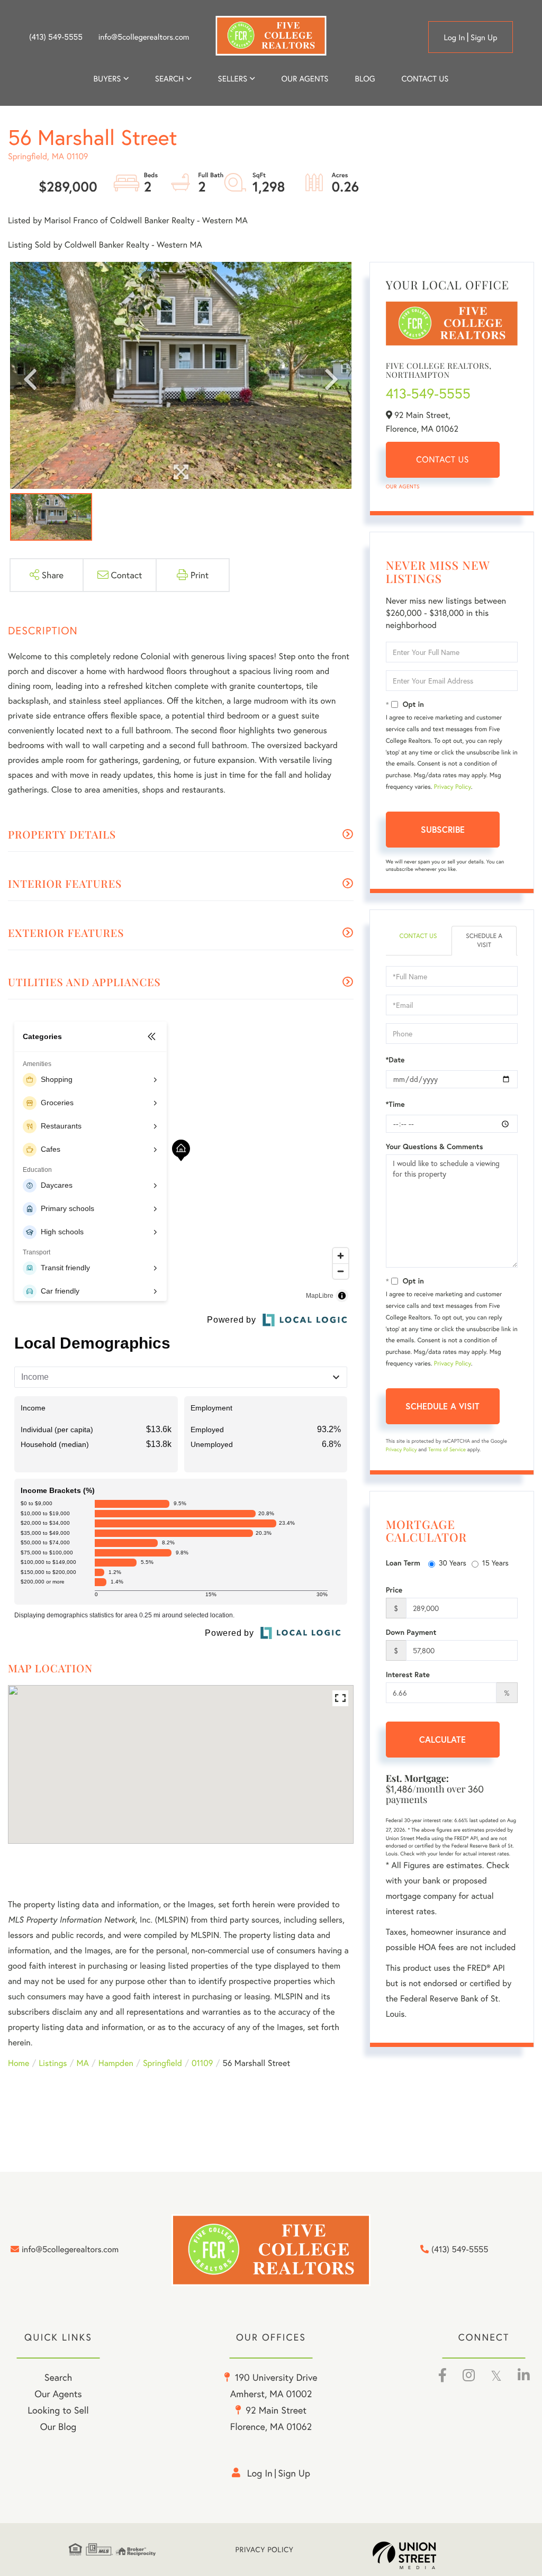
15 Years (495, 1563)
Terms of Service (447, 1449)
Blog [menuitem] (365, 79)
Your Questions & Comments (435, 1146)
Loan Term (403, 1563)
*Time (395, 1104)
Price (394, 1590)
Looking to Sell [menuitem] (58, 2410)
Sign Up (484, 38)
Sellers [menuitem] (233, 79)
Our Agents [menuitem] (305, 79)
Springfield (162, 2063)
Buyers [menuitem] (107, 79)
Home (19, 2063)
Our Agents (403, 486)
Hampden (116, 2063)
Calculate (442, 1739)
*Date (395, 1060)
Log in (454, 38)
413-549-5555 (428, 394)
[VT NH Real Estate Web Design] (423, 2555)
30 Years (453, 1563)
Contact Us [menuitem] (425, 79)
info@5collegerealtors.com (144, 37)
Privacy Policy (453, 787)
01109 (202, 2063)
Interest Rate (408, 1674)
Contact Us (442, 459)
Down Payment (411, 1632)
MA (83, 2063)
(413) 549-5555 (56, 37)
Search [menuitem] (169, 79)
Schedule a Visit (484, 941)
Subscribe (443, 829)
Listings (53, 2063)
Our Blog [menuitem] (58, 2426)
